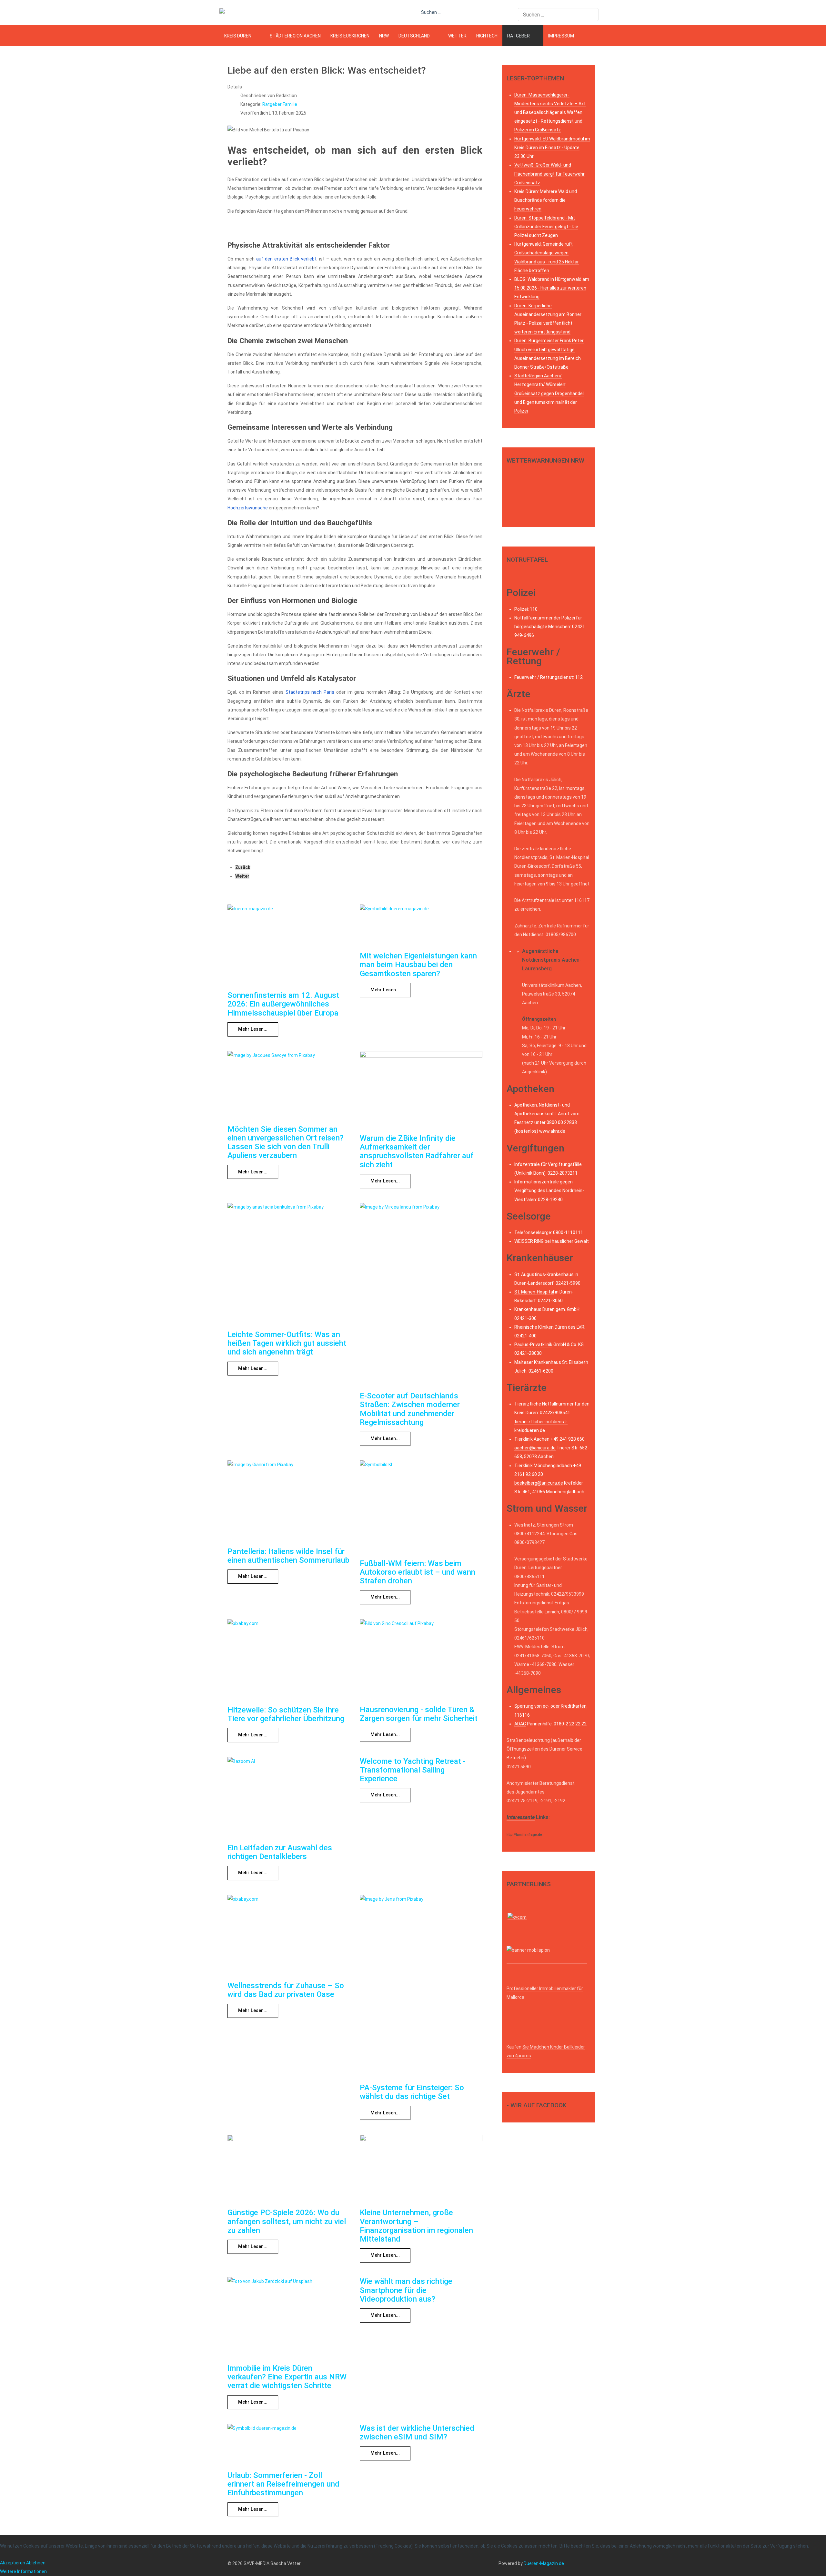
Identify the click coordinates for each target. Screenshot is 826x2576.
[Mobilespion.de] (547, 1961)
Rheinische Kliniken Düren (541, 1327)
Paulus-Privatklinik (533, 1344)
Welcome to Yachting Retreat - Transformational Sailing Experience (413, 1770)
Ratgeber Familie (280, 104)
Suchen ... (431, 12)
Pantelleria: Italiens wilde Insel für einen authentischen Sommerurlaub (288, 1556)
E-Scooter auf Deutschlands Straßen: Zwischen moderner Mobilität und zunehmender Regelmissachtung (410, 1409)
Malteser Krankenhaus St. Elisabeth (551, 1362)
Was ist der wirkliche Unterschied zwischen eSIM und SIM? (417, 2433)
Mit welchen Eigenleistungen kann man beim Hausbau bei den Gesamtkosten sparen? (418, 965)
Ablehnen (36, 2563)
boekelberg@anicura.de (539, 1483)
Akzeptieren (13, 2563)
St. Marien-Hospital (534, 1292)
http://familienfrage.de (524, 1835)
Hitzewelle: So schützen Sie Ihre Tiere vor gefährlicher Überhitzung (286, 1714)
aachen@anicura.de (535, 1448)
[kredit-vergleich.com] (517, 1917)
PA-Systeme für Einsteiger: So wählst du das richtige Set (412, 2092)
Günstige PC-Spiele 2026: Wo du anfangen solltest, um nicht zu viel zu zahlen (287, 2221)
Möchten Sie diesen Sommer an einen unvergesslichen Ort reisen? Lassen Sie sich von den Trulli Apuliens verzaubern (286, 1142)
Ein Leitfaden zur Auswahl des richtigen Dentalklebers (280, 1852)
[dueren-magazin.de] (244, 13)
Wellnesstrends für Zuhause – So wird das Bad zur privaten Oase (286, 1990)
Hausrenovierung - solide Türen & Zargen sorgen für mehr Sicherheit (419, 1714)
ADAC (520, 1724)
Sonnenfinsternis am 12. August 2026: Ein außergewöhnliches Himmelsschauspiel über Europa (283, 1004)
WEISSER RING (529, 1241)
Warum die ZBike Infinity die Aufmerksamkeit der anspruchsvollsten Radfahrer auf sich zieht (417, 1151)
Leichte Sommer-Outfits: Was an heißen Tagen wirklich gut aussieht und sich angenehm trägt (287, 1343)
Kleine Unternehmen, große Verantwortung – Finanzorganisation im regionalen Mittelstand (416, 2226)
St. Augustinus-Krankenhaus (544, 1274)
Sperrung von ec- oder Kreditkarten (550, 1706)
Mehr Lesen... (253, 1029)
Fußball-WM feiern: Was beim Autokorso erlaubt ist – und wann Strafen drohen (418, 1572)
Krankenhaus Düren (534, 1309)
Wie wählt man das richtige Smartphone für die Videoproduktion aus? (406, 2290)
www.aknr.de (552, 1131)
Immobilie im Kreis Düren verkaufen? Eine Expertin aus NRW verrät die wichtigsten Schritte (287, 2377)
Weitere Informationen (23, 2571)
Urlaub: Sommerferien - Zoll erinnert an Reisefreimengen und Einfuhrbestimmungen (283, 2484)
